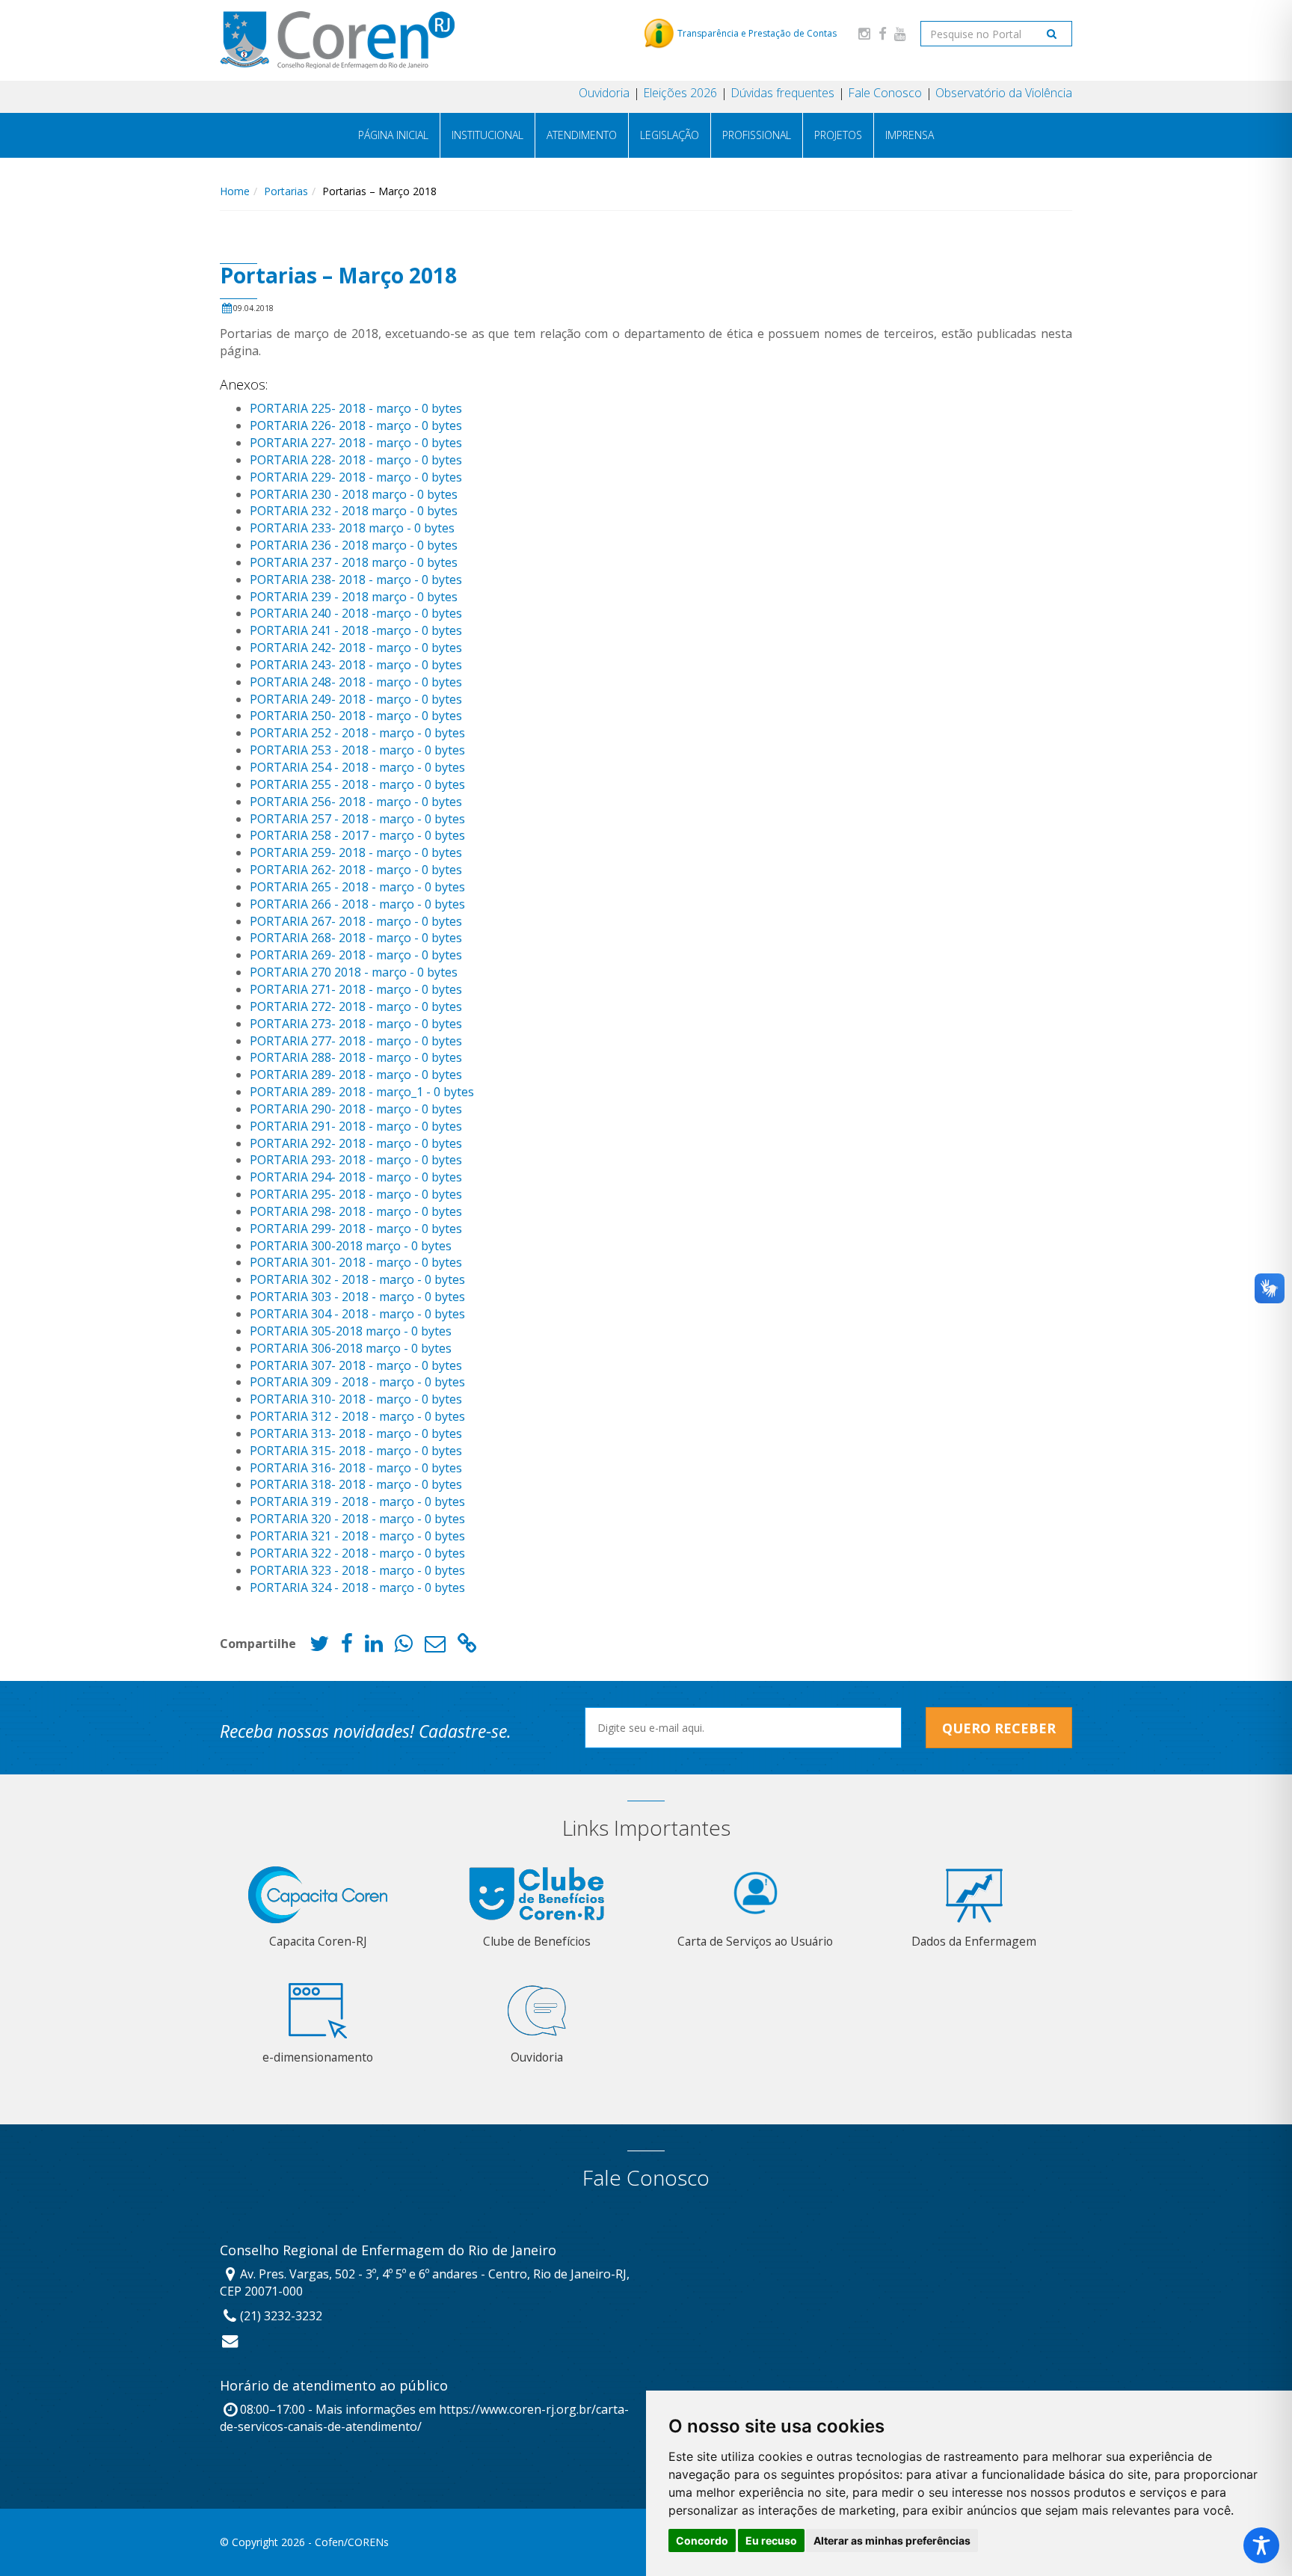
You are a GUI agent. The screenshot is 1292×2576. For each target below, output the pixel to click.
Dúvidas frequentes (782, 93)
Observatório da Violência (1004, 93)
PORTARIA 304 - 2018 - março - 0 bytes (357, 1314)
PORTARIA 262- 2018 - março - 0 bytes (356, 870)
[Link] (467, 1647)
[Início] (337, 40)
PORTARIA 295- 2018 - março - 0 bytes (356, 1194)
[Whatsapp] (404, 1647)
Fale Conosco (885, 93)
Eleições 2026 (680, 93)
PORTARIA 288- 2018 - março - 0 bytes (356, 1057)
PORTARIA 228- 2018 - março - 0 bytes (356, 460)
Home (235, 191)
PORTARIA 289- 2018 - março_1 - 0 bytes (362, 1092)
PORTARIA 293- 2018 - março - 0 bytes (356, 1160)
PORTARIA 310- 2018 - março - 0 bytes (356, 1399)
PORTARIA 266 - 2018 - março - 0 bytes (357, 904)
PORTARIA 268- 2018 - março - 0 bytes (356, 938)
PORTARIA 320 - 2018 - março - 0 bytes (357, 1519)
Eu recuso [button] (771, 2540)
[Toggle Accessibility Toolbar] (1261, 2545)
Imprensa (910, 135)
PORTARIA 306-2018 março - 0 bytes (351, 1348)
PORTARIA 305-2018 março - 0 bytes (351, 1331)
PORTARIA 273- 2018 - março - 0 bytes (356, 1024)
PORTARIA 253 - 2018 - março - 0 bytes (357, 750)
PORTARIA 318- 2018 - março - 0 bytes (356, 1484)
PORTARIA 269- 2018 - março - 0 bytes (356, 955)
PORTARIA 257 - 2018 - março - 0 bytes (357, 819)
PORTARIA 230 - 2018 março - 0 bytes (354, 494)
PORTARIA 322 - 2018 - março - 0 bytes (357, 1553)
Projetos (838, 135)
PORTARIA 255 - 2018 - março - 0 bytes (357, 784)
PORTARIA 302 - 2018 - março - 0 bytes (357, 1279)
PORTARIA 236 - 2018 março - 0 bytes (354, 545)
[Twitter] (319, 1647)
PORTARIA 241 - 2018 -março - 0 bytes (356, 630)
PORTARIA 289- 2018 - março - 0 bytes (356, 1075)
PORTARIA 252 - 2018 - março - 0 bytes (357, 733)
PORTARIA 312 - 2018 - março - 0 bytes (357, 1416)
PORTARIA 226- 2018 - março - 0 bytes (356, 425)
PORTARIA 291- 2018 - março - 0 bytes (356, 1126)
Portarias (286, 191)
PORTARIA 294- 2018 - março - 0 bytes (356, 1177)
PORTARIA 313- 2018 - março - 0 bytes (356, 1433)
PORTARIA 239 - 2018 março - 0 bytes (354, 597)
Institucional (487, 135)
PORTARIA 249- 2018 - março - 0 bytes (356, 699)
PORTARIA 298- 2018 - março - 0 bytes (356, 1211)
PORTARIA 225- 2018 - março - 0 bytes (356, 408)
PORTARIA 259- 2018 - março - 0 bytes (356, 852)
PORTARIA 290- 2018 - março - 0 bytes (356, 1109)
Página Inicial (393, 135)
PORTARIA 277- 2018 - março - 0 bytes (356, 1041)
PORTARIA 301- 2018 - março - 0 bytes (356, 1262)
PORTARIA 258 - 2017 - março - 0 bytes (357, 835)
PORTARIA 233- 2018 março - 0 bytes (352, 528)
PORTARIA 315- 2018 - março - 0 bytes (356, 1451)
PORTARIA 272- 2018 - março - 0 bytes (356, 1006)
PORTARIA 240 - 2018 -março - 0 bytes (356, 613)
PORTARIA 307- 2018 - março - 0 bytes (356, 1365)
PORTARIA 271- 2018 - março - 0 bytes (356, 989)
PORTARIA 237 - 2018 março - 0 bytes (354, 562)
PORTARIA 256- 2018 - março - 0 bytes (356, 802)
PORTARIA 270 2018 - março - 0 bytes (354, 972)
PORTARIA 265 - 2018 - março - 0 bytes (357, 887)
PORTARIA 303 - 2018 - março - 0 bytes (357, 1297)
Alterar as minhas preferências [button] (892, 2540)
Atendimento (582, 135)
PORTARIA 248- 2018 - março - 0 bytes (356, 682)
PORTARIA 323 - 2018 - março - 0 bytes (357, 1570)
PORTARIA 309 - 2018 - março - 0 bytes (357, 1382)
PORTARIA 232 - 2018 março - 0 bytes (354, 511)
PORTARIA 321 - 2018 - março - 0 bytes (357, 1536)
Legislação (670, 135)
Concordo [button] (702, 2540)
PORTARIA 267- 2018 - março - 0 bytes (356, 921)
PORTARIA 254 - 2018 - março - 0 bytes (357, 767)
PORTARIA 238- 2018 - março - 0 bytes (356, 580)
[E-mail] (435, 1647)
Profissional (757, 135)
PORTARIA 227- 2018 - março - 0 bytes (356, 443)
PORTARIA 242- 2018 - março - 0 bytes (356, 648)
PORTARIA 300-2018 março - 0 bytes (351, 1246)
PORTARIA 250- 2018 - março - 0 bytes (356, 716)
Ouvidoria (604, 93)
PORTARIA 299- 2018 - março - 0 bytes (356, 1229)
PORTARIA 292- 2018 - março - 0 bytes (356, 1143)
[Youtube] (900, 33)
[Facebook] (882, 33)
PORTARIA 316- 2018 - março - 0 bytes (356, 1468)
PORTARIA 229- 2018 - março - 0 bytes (356, 477)
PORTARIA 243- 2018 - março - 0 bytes (356, 665)
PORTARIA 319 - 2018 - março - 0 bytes (357, 1501)
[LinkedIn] (374, 1647)
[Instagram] (864, 33)
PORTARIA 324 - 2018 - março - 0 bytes (357, 1587)
